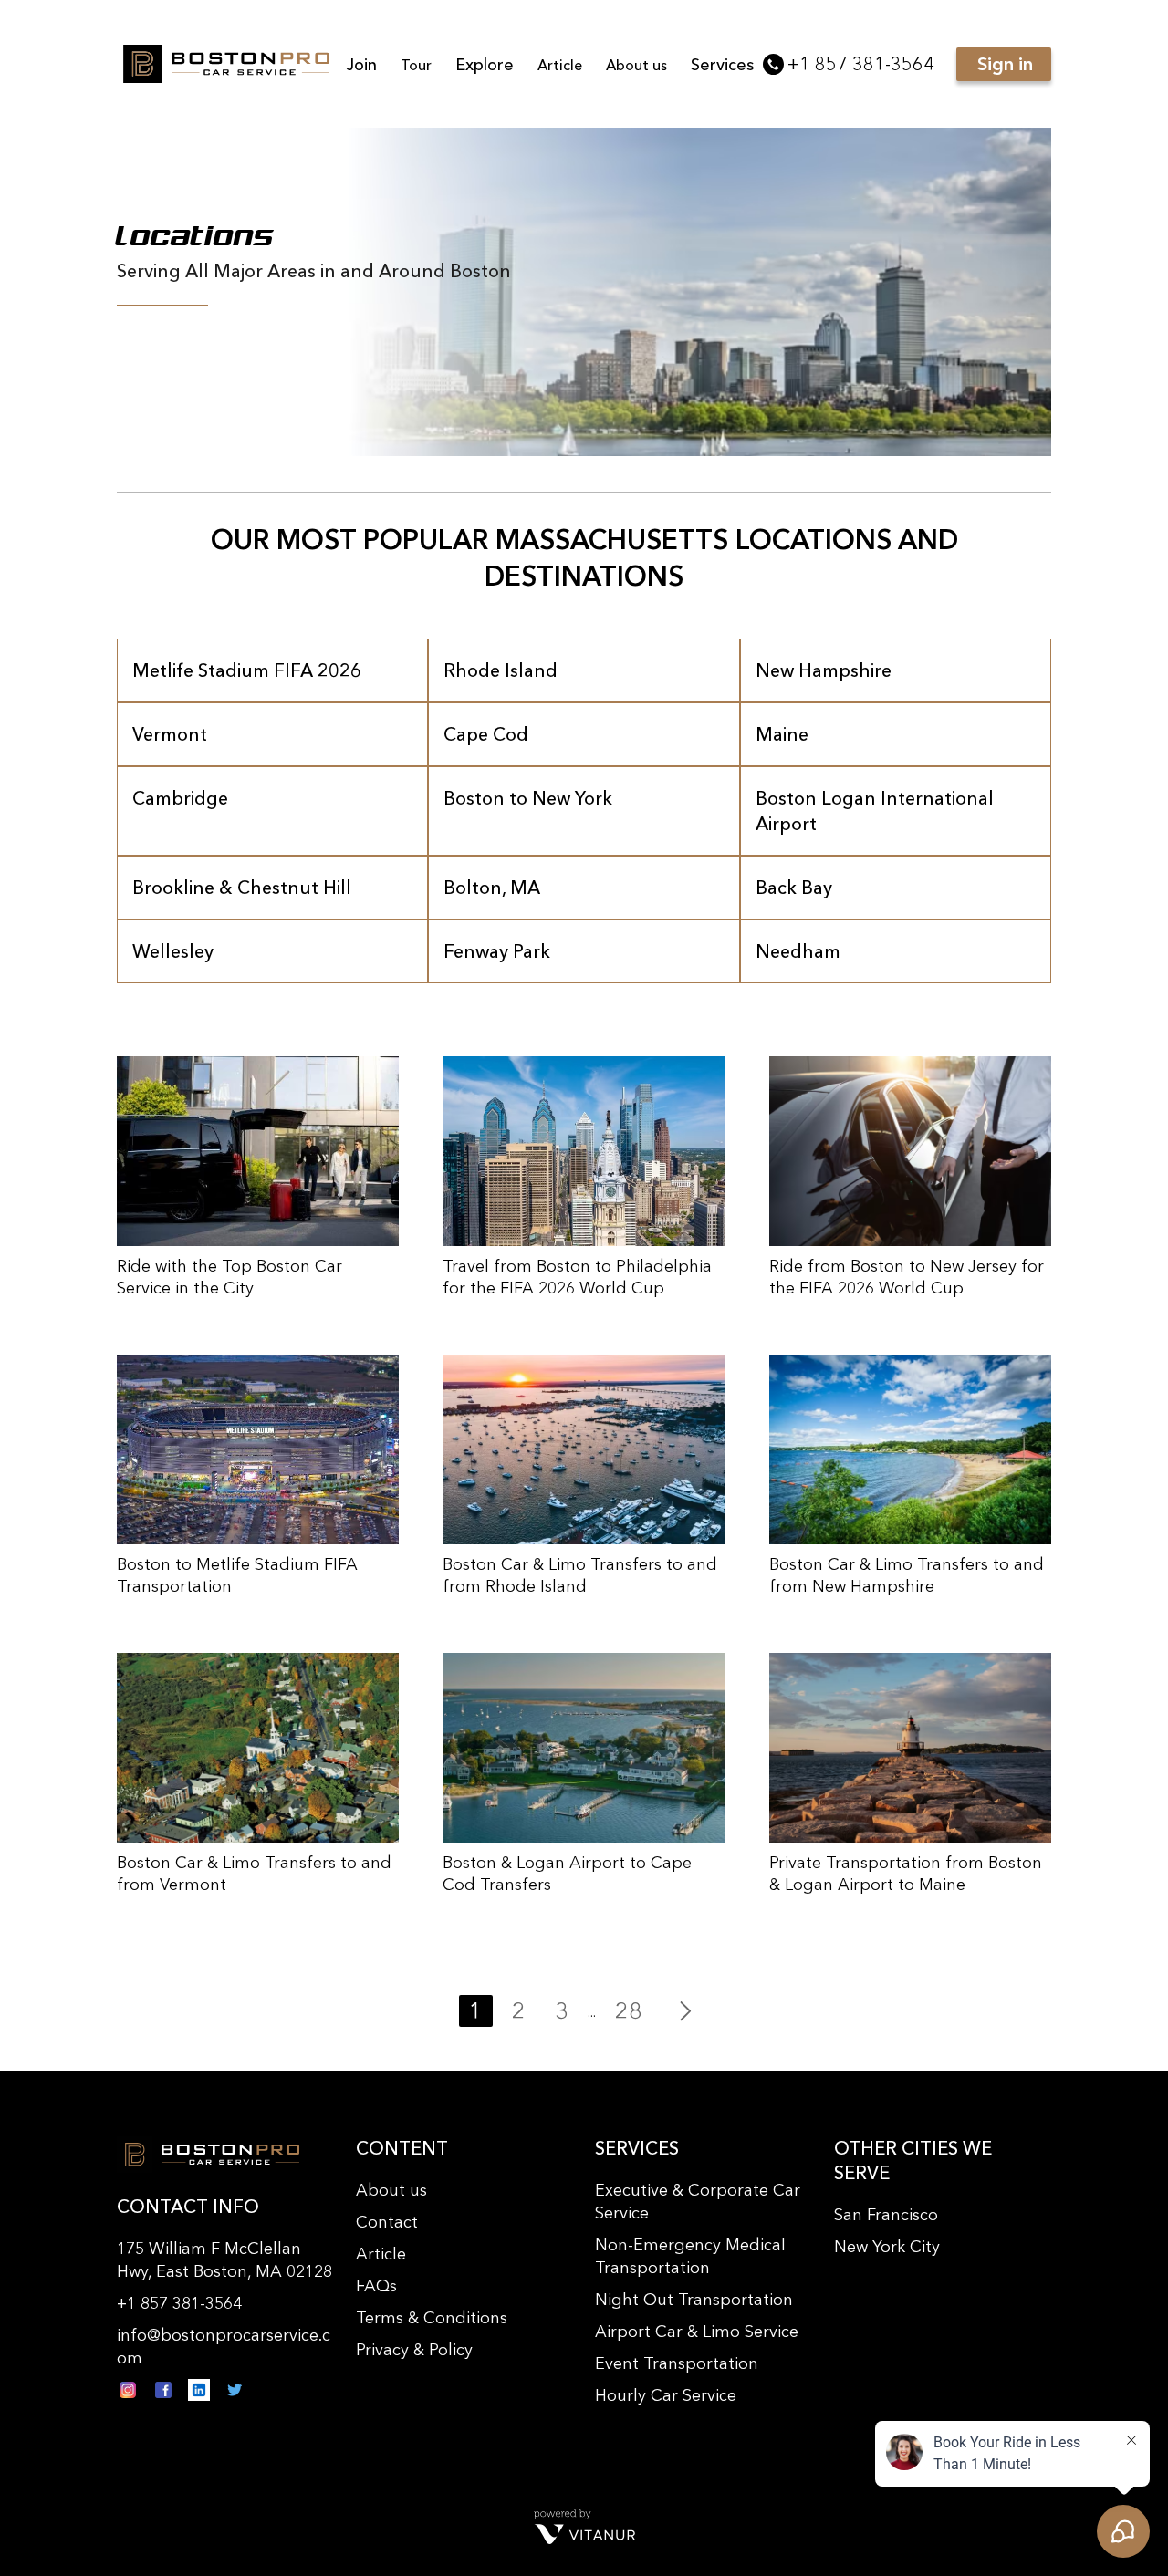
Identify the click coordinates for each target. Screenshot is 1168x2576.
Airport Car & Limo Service (697, 2332)
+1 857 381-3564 (860, 64)
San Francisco (886, 2215)
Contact (387, 2222)
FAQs (376, 2286)
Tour (416, 65)
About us (636, 65)
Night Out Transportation (694, 2300)
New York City (887, 2247)
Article (560, 65)
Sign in (1005, 64)
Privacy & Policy (414, 2350)
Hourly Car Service (666, 2395)
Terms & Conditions (432, 2318)
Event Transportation (677, 2363)
